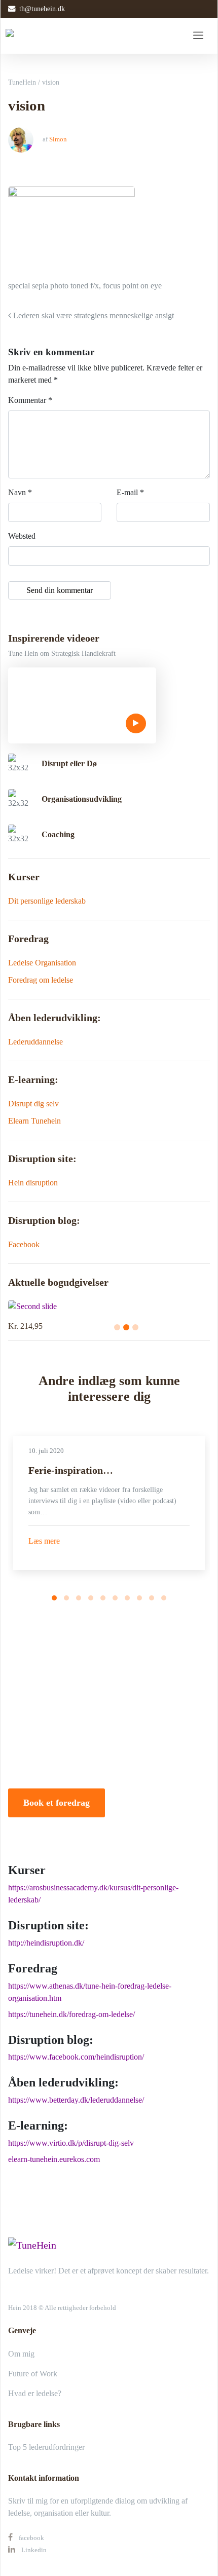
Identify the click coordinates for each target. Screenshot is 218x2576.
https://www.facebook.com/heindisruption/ (76, 2057)
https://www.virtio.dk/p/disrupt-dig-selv (71, 2143)
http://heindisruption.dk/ (46, 1943)
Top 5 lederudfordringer (46, 2447)
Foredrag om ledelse (41, 980)
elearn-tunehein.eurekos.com (54, 2159)
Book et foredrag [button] (57, 1803)
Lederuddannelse (35, 1042)
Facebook (24, 1244)
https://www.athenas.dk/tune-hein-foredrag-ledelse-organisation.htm (90, 1992)
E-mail (130, 492)
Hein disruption (33, 1183)
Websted (22, 536)
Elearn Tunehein (34, 1121)
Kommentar (30, 400)
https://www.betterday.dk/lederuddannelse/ (76, 2100)
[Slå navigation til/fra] (198, 36)
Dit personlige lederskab (47, 901)
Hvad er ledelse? (35, 2393)
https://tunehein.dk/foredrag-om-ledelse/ (71, 2014)
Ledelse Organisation (42, 963)
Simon (58, 139)
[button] (54, 1598)
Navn (20, 492)
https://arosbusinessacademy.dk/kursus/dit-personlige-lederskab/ (93, 1894)
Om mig (21, 2354)
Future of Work (33, 2374)
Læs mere (44, 1541)
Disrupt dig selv (33, 1104)
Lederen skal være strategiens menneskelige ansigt (93, 315)
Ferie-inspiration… (71, 1470)
